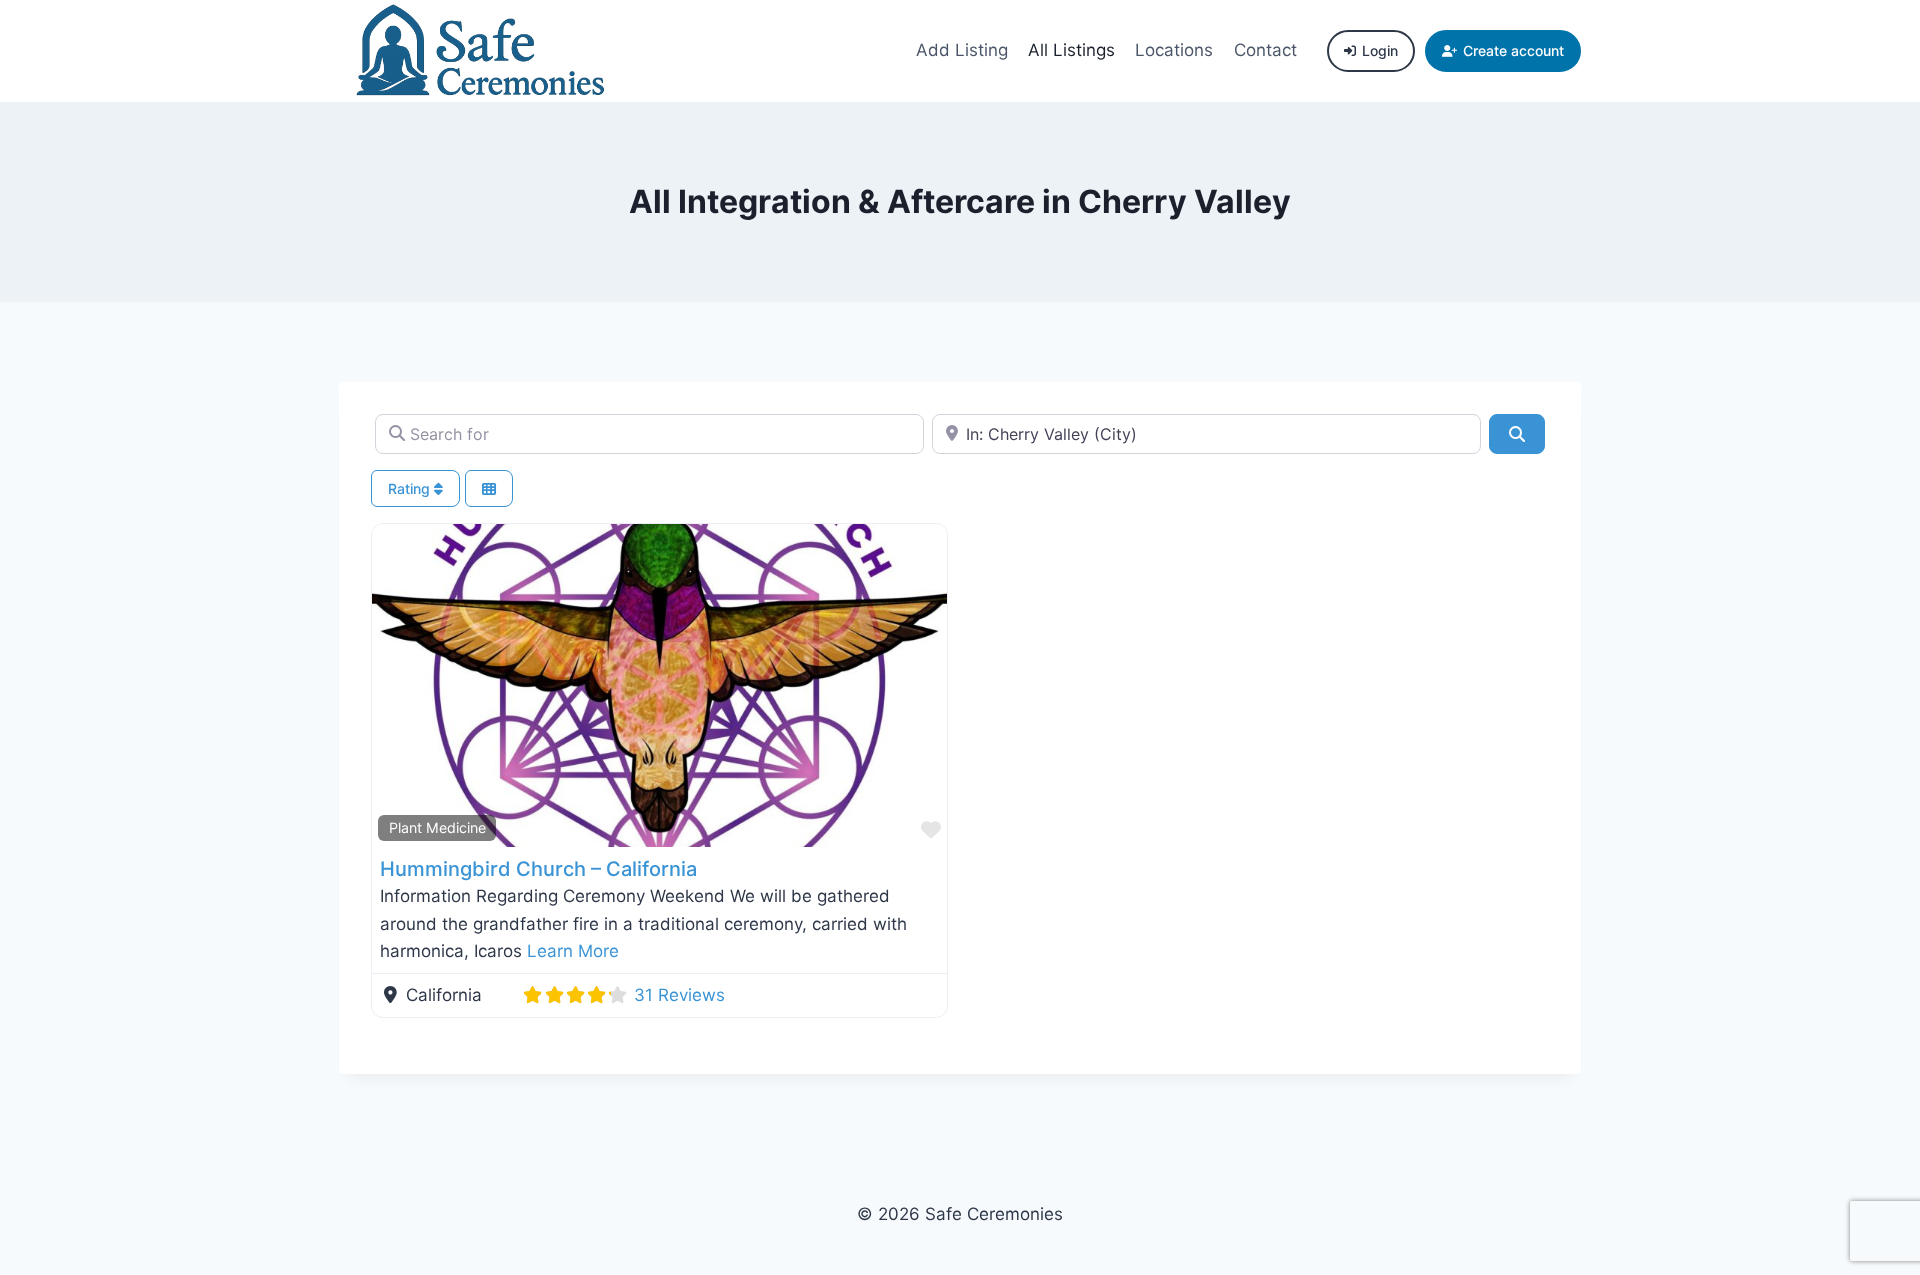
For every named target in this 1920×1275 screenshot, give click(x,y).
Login (1380, 50)
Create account (1513, 50)
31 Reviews (679, 995)
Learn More (573, 951)
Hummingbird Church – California (538, 869)
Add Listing (962, 50)
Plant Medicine (437, 827)
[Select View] (489, 488)
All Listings (1071, 50)
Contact (1265, 50)
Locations (1174, 50)
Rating (411, 488)
